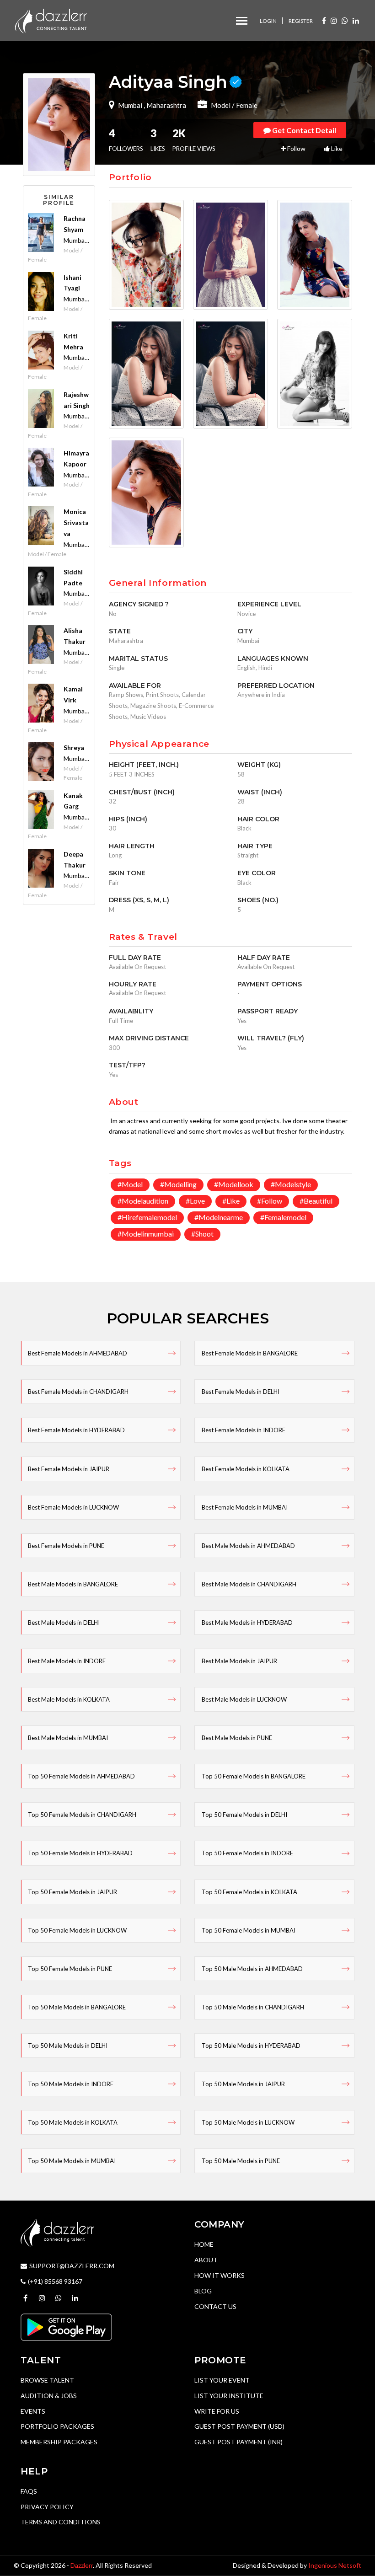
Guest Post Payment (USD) (239, 2426)
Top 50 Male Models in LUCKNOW (248, 2122)
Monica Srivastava (76, 522)
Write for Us (217, 2411)
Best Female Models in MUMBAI (245, 1507)
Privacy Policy (47, 2507)
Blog (203, 2291)
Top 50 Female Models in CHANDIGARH (82, 1815)
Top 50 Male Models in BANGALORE (77, 2007)
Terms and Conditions (61, 2522)
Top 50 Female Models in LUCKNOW (77, 1930)
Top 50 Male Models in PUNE (241, 2161)
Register (301, 21)
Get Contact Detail (303, 130)
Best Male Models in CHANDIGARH (249, 1584)
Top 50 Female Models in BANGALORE (254, 1776)
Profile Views (194, 140)
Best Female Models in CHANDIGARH (78, 1392)
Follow (296, 148)
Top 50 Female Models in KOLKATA (249, 1892)
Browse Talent (47, 2380)
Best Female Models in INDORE (244, 1430)
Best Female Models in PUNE (66, 1546)
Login (268, 21)
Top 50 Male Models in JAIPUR (243, 2084)
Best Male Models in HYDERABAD (247, 1623)
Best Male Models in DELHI (64, 1623)
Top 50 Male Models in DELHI (68, 2046)
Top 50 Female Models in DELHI (244, 1815)
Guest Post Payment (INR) (238, 2442)
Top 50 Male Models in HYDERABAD (251, 2046)
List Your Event (222, 2380)
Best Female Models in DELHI (241, 1392)
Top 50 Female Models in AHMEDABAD (81, 1776)
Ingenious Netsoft (335, 2565)
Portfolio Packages (57, 2426)
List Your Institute (229, 2396)
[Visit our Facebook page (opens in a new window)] (324, 20)
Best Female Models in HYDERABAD (76, 1430)
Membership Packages (59, 2442)
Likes (158, 140)
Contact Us (215, 2306)
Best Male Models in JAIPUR (239, 1661)
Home (204, 2244)
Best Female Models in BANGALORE (250, 1353)
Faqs (29, 2491)
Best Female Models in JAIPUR (69, 1469)
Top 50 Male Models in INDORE (71, 2084)
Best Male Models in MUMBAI (68, 1738)
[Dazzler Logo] (51, 20)
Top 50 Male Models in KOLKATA (73, 2122)
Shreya (74, 747)
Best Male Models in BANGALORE (73, 1584)
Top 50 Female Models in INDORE (247, 1853)
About (206, 2260)
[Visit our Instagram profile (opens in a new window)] (334, 20)
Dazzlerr (82, 2565)
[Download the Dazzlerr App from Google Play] (66, 2326)
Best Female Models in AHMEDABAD (78, 1353)
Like (336, 148)
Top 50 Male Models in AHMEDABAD (252, 1969)
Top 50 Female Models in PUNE (70, 1969)
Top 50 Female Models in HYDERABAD (80, 1853)
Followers (126, 140)
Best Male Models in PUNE (237, 1738)
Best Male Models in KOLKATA (69, 1699)
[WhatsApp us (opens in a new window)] (345, 20)
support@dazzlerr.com (72, 2266)
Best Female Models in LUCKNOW (73, 1507)
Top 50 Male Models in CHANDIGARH (253, 2007)
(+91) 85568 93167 (55, 2281)
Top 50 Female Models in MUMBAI (249, 1930)
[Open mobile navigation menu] (242, 21)
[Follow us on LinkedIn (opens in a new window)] (356, 20)
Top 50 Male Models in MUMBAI (72, 2161)
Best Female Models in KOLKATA (246, 1469)
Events (33, 2411)
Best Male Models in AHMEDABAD (248, 1546)
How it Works (220, 2275)
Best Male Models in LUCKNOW (244, 1699)
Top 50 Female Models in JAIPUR (72, 1892)
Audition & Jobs (49, 2396)
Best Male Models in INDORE (67, 1661)
